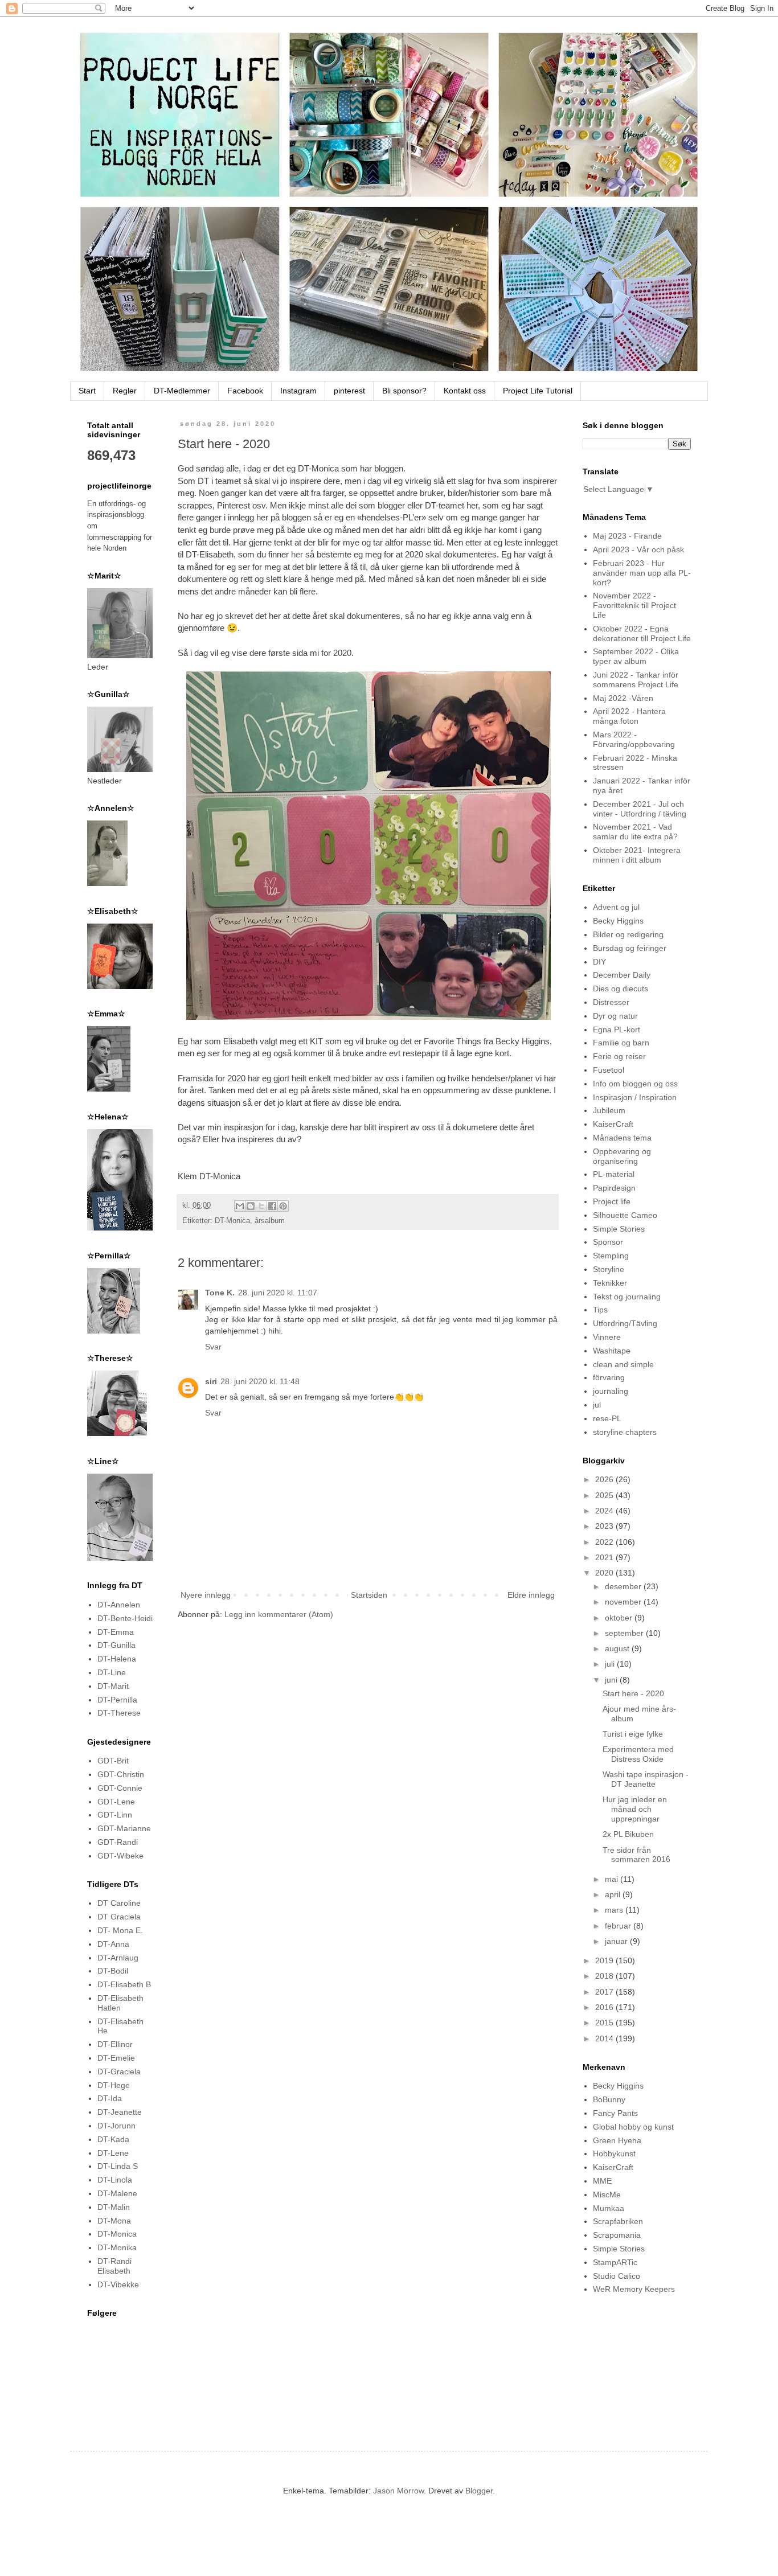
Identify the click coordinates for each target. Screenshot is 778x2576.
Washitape (612, 1351)
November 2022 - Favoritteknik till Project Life (634, 605)
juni (612, 1680)
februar (619, 1926)
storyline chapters (625, 1432)
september (625, 1633)
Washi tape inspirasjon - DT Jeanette (646, 1779)
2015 (605, 2023)
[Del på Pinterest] (283, 1206)
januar (617, 1941)
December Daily (622, 975)
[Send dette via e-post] (240, 1206)
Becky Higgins (618, 921)
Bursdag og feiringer (630, 948)
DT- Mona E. (120, 1930)
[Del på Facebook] (272, 1206)
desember (624, 1586)
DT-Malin (114, 2207)
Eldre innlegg (531, 1595)
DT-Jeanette (120, 2112)
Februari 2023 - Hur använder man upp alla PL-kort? (642, 573)
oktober (620, 1618)
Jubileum (609, 1110)
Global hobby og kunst (633, 2127)
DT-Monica (232, 1221)
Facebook (245, 391)
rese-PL (607, 1418)
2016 (605, 2007)
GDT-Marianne (124, 1828)
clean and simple (623, 1364)
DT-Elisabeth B (124, 1984)
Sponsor (608, 1242)
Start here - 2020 (633, 1693)
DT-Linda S (118, 2166)
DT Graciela (119, 1917)
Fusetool (609, 1070)
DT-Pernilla (117, 1700)
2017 (605, 1992)
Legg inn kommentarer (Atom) (279, 1614)
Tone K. (220, 1293)
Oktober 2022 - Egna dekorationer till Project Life (642, 633)
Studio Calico (617, 2276)
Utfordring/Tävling (625, 1323)
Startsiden (369, 1595)
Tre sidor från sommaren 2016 (636, 1855)
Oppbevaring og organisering (622, 1156)
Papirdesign (614, 1188)
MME (602, 2181)
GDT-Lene (116, 1802)
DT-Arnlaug (118, 1958)
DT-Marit (113, 1686)
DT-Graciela (119, 2072)
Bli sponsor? (404, 391)
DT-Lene (113, 2153)
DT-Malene (117, 2193)
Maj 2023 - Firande (627, 536)
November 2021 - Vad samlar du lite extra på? (635, 832)
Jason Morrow (398, 2491)
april (614, 1894)
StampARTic (615, 2262)
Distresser (611, 1002)
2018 (605, 1976)
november (624, 1602)
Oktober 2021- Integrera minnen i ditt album (637, 855)
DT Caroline (119, 1903)
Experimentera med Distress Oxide (638, 1754)
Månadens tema (622, 1138)
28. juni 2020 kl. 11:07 (278, 1293)
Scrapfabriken (618, 2221)
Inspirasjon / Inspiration (635, 1097)
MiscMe (607, 2194)
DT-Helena (117, 1659)
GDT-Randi (118, 1842)
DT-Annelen (119, 1605)
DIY (599, 962)
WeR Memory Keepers (634, 2289)
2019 (605, 1960)
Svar (213, 1347)
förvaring (609, 1377)
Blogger (479, 2491)
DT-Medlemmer (182, 391)
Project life (612, 1201)
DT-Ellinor (115, 2044)
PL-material (614, 1174)
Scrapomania (617, 2235)
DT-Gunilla (116, 1645)
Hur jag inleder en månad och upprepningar (635, 1809)
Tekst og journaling (627, 1297)
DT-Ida (110, 2098)
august (618, 1648)
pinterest (349, 391)
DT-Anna (113, 1944)
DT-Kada (113, 2139)
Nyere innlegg (206, 1595)
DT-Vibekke (118, 2284)
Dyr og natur (615, 1016)
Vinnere (607, 1337)
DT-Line (112, 1672)
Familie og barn (621, 1043)
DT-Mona (114, 2221)
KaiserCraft (613, 1124)
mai (613, 1879)
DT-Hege (114, 2085)
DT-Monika (117, 2247)
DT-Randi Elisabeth (114, 2266)
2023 (605, 1526)
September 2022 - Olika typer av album (636, 656)
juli (611, 1664)
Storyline (609, 1269)
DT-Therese (119, 1713)
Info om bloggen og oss (635, 1084)
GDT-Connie (120, 1788)
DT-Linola (115, 2180)
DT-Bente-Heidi (125, 1618)
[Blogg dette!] (251, 1206)
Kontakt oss (465, 391)
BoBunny (609, 2099)
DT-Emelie (116, 2058)
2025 (605, 1495)
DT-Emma (116, 1632)
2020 (605, 1573)
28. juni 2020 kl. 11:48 (260, 1381)
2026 (605, 1479)
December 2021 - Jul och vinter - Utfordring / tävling (640, 809)
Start (87, 391)
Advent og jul (616, 907)
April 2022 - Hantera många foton (629, 716)
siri (211, 1381)
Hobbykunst (614, 2153)
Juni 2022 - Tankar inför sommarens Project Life (636, 680)
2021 (605, 1557)
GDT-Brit (113, 1761)
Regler (125, 391)
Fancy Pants (615, 2113)
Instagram (298, 391)
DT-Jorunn (116, 2126)
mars (615, 1910)
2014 (605, 2038)
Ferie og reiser (619, 1056)
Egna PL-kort (617, 1029)
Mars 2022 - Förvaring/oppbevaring (634, 739)
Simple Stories (619, 1229)
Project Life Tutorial (538, 391)
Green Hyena (617, 2140)
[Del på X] (261, 1206)
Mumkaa (609, 2208)
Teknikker (610, 1283)
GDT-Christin (121, 1774)
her (297, 554)
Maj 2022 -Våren (623, 698)
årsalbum (270, 1221)
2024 (605, 1511)
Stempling (611, 1256)
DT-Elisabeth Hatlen (120, 2003)
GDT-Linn (115, 1815)
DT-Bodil (113, 1971)
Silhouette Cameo (625, 1215)
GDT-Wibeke (120, 1856)
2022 (605, 1542)
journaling (611, 1391)
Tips (600, 1310)
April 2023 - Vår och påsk (638, 549)
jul (597, 1405)
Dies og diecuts (621, 988)
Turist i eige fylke (633, 1734)
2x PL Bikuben (628, 1834)
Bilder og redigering (628, 934)
